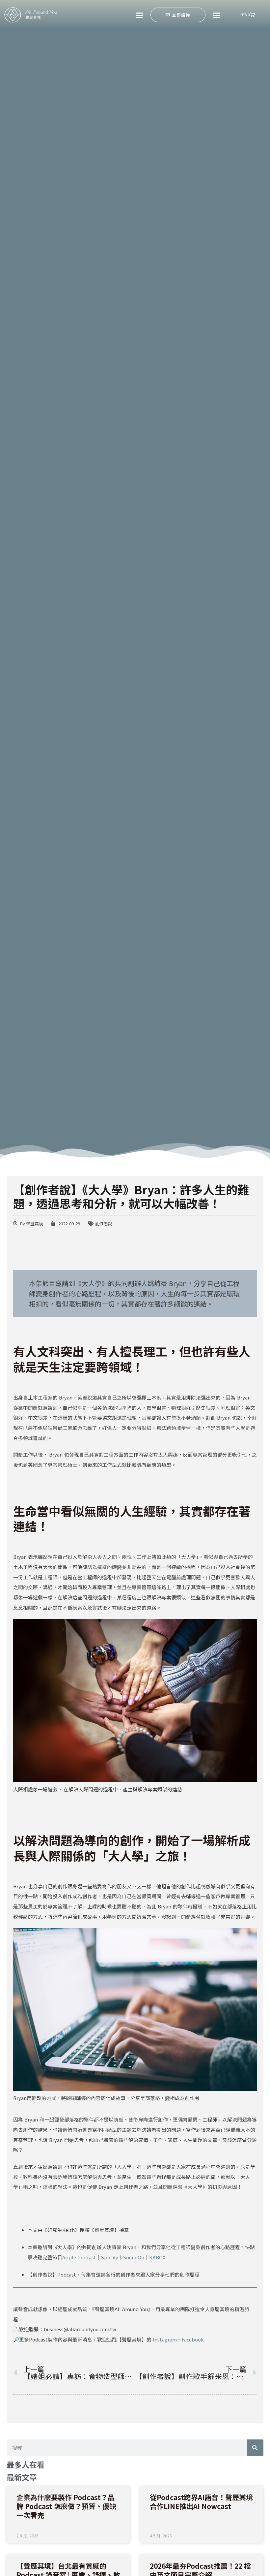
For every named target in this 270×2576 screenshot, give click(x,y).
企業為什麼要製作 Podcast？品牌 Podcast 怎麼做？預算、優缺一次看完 (66, 2506)
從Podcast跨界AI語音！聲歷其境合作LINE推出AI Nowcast (201, 2502)
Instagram (165, 2339)
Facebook (193, 2339)
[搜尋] (255, 2448)
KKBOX (157, 2257)
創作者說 (104, 1224)
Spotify (110, 2257)
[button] (139, 15)
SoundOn (134, 2257)
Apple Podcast (79, 2257)
